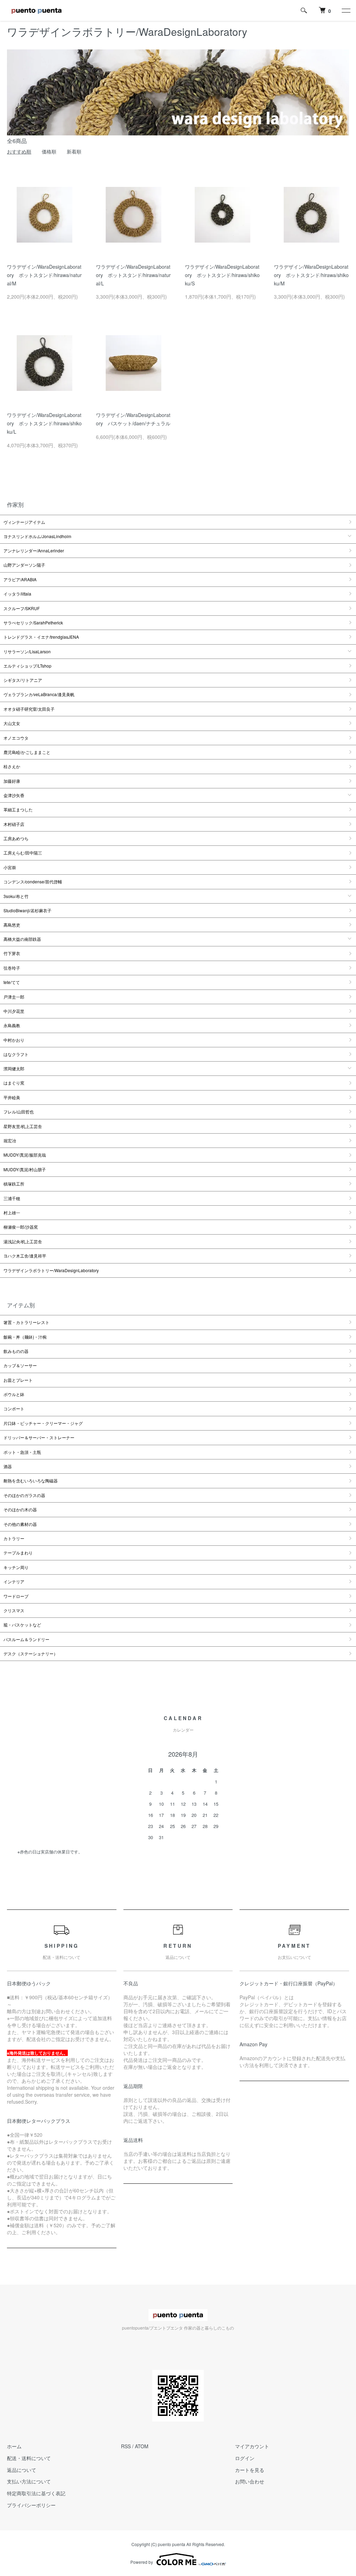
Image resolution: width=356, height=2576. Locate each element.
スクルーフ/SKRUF (22, 608)
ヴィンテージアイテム (24, 522)
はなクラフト (16, 1054)
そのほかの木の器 (20, 1509)
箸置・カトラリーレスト (26, 1322)
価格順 (49, 151)
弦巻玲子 (12, 968)
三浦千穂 (12, 1198)
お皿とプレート (18, 1380)
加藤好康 (12, 781)
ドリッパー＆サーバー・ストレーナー (39, 1437)
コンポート (14, 1408)
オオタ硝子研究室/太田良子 (29, 709)
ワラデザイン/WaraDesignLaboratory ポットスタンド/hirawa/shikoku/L (44, 423)
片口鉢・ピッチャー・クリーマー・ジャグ (43, 1423)
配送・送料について (29, 2458)
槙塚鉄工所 (14, 1184)
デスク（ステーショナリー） (31, 1653)
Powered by (142, 2562)
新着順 (74, 151)
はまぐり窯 (14, 1083)
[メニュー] (346, 10)
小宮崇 (10, 867)
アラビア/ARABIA (20, 579)
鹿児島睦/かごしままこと (27, 752)
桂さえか (12, 766)
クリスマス (14, 1610)
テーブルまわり (18, 1553)
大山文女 (12, 723)
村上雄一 (12, 1212)
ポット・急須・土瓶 (22, 1452)
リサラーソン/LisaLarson (27, 651)
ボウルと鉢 (14, 1394)
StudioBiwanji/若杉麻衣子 (27, 910)
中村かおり (14, 1040)
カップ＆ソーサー (20, 1365)
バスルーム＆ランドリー (26, 1639)
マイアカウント (252, 2446)
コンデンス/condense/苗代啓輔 (33, 881)
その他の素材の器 (20, 1524)
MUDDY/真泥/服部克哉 (25, 1155)
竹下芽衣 (12, 953)
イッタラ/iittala (17, 594)
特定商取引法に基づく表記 (36, 2493)
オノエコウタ (16, 738)
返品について (22, 2470)
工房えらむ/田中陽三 (23, 853)
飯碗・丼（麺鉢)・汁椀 (25, 1337)
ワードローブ (16, 1596)
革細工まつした (18, 809)
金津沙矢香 (14, 795)
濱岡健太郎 (14, 1068)
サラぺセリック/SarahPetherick (33, 623)
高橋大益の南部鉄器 (22, 939)
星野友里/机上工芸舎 (23, 1126)
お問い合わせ (250, 2481)
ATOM (142, 2446)
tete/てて (12, 982)
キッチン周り (16, 1567)
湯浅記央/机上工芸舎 (23, 1241)
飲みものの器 (16, 1351)
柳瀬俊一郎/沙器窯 (21, 1227)
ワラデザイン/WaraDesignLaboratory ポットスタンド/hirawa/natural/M (44, 275)
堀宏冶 (10, 1140)
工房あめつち (16, 838)
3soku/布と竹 (16, 896)
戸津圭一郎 (14, 997)
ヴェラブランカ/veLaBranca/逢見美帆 (39, 694)
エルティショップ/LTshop (27, 666)
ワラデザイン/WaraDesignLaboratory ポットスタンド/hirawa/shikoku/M (311, 275)
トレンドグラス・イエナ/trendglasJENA (41, 637)
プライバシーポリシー (31, 2505)
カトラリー (14, 1538)
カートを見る (250, 2470)
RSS (126, 2446)
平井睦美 (12, 1097)
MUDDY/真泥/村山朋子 (25, 1169)
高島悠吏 (12, 925)
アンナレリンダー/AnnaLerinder (34, 550)
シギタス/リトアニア (23, 680)
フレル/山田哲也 (19, 1112)
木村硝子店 (14, 824)
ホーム (14, 2446)
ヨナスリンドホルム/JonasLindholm (37, 536)
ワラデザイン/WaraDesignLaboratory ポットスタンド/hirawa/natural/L (133, 275)
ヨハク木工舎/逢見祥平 (25, 1256)
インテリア (14, 1581)
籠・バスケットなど (22, 1625)
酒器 (8, 1466)
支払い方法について (29, 2481)
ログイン (245, 2458)
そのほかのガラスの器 (24, 1495)
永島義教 (12, 1025)
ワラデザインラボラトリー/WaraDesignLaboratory (51, 1270)
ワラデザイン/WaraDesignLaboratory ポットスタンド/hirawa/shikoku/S (222, 275)
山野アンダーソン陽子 (24, 565)
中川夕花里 (14, 1011)
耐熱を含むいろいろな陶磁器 (31, 1480)
